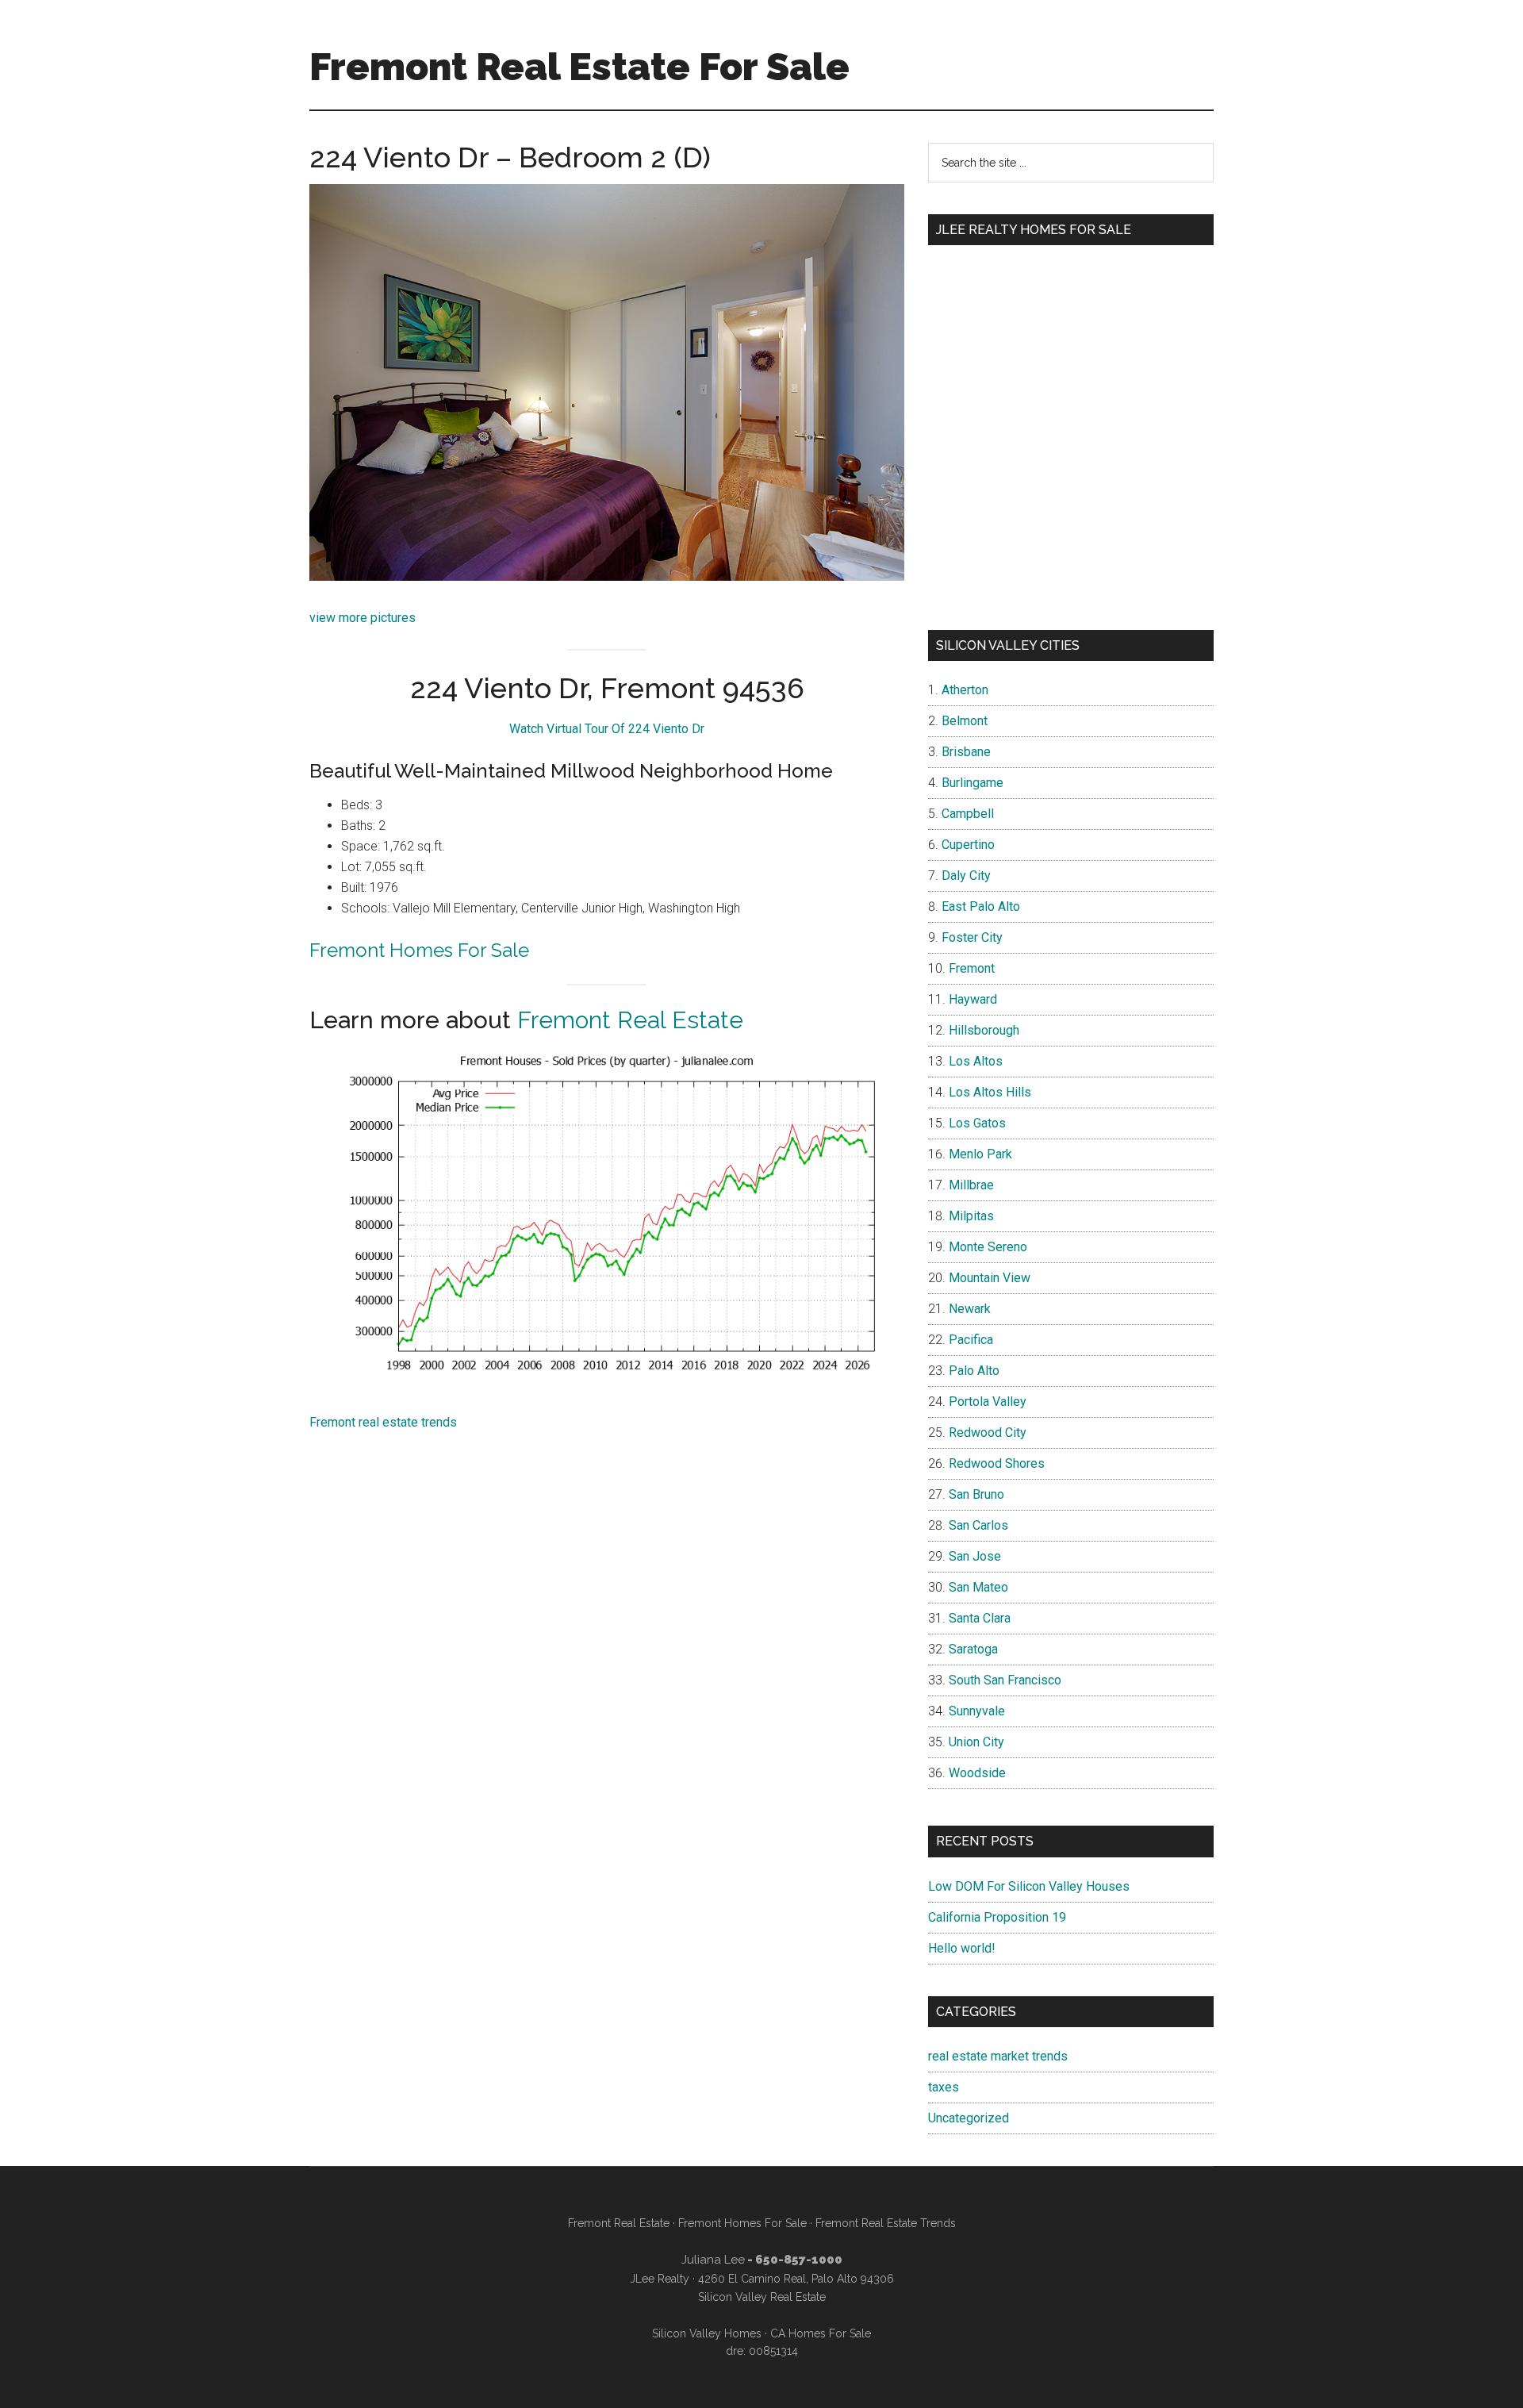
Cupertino (968, 845)
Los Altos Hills (990, 1092)
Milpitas (971, 1216)
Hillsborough (984, 1030)
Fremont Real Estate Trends (886, 2223)
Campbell (968, 814)
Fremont (972, 968)
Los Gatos (977, 1123)
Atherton (965, 690)
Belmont (965, 721)
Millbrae (971, 1185)
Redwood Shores (997, 1463)
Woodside (977, 1773)
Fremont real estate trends (383, 1422)
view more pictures (363, 618)
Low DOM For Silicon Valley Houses (1029, 1886)
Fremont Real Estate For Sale (579, 67)
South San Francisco (1005, 1680)
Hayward (973, 999)
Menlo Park (980, 1154)
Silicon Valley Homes (707, 2333)
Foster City (972, 937)
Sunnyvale (977, 1711)
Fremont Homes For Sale (419, 950)
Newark (970, 1309)
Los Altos (976, 1061)
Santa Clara (980, 1618)
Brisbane (966, 752)
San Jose (975, 1556)
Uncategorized (969, 2118)
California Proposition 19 (997, 1917)
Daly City (966, 876)
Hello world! (962, 1948)
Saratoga (973, 1649)
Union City (976, 1742)
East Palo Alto (981, 906)
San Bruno (976, 1494)
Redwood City (988, 1433)
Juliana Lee (713, 2260)
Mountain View (990, 1278)
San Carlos (978, 1525)
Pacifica (971, 1340)
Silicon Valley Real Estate (762, 2297)
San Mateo (978, 1587)
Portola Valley (988, 1402)
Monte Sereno (988, 1247)
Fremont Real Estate (630, 1020)
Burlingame (972, 783)
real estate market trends (998, 2056)
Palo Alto (974, 1371)
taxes (944, 2087)
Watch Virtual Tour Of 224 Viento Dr (607, 729)
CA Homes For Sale (821, 2333)
